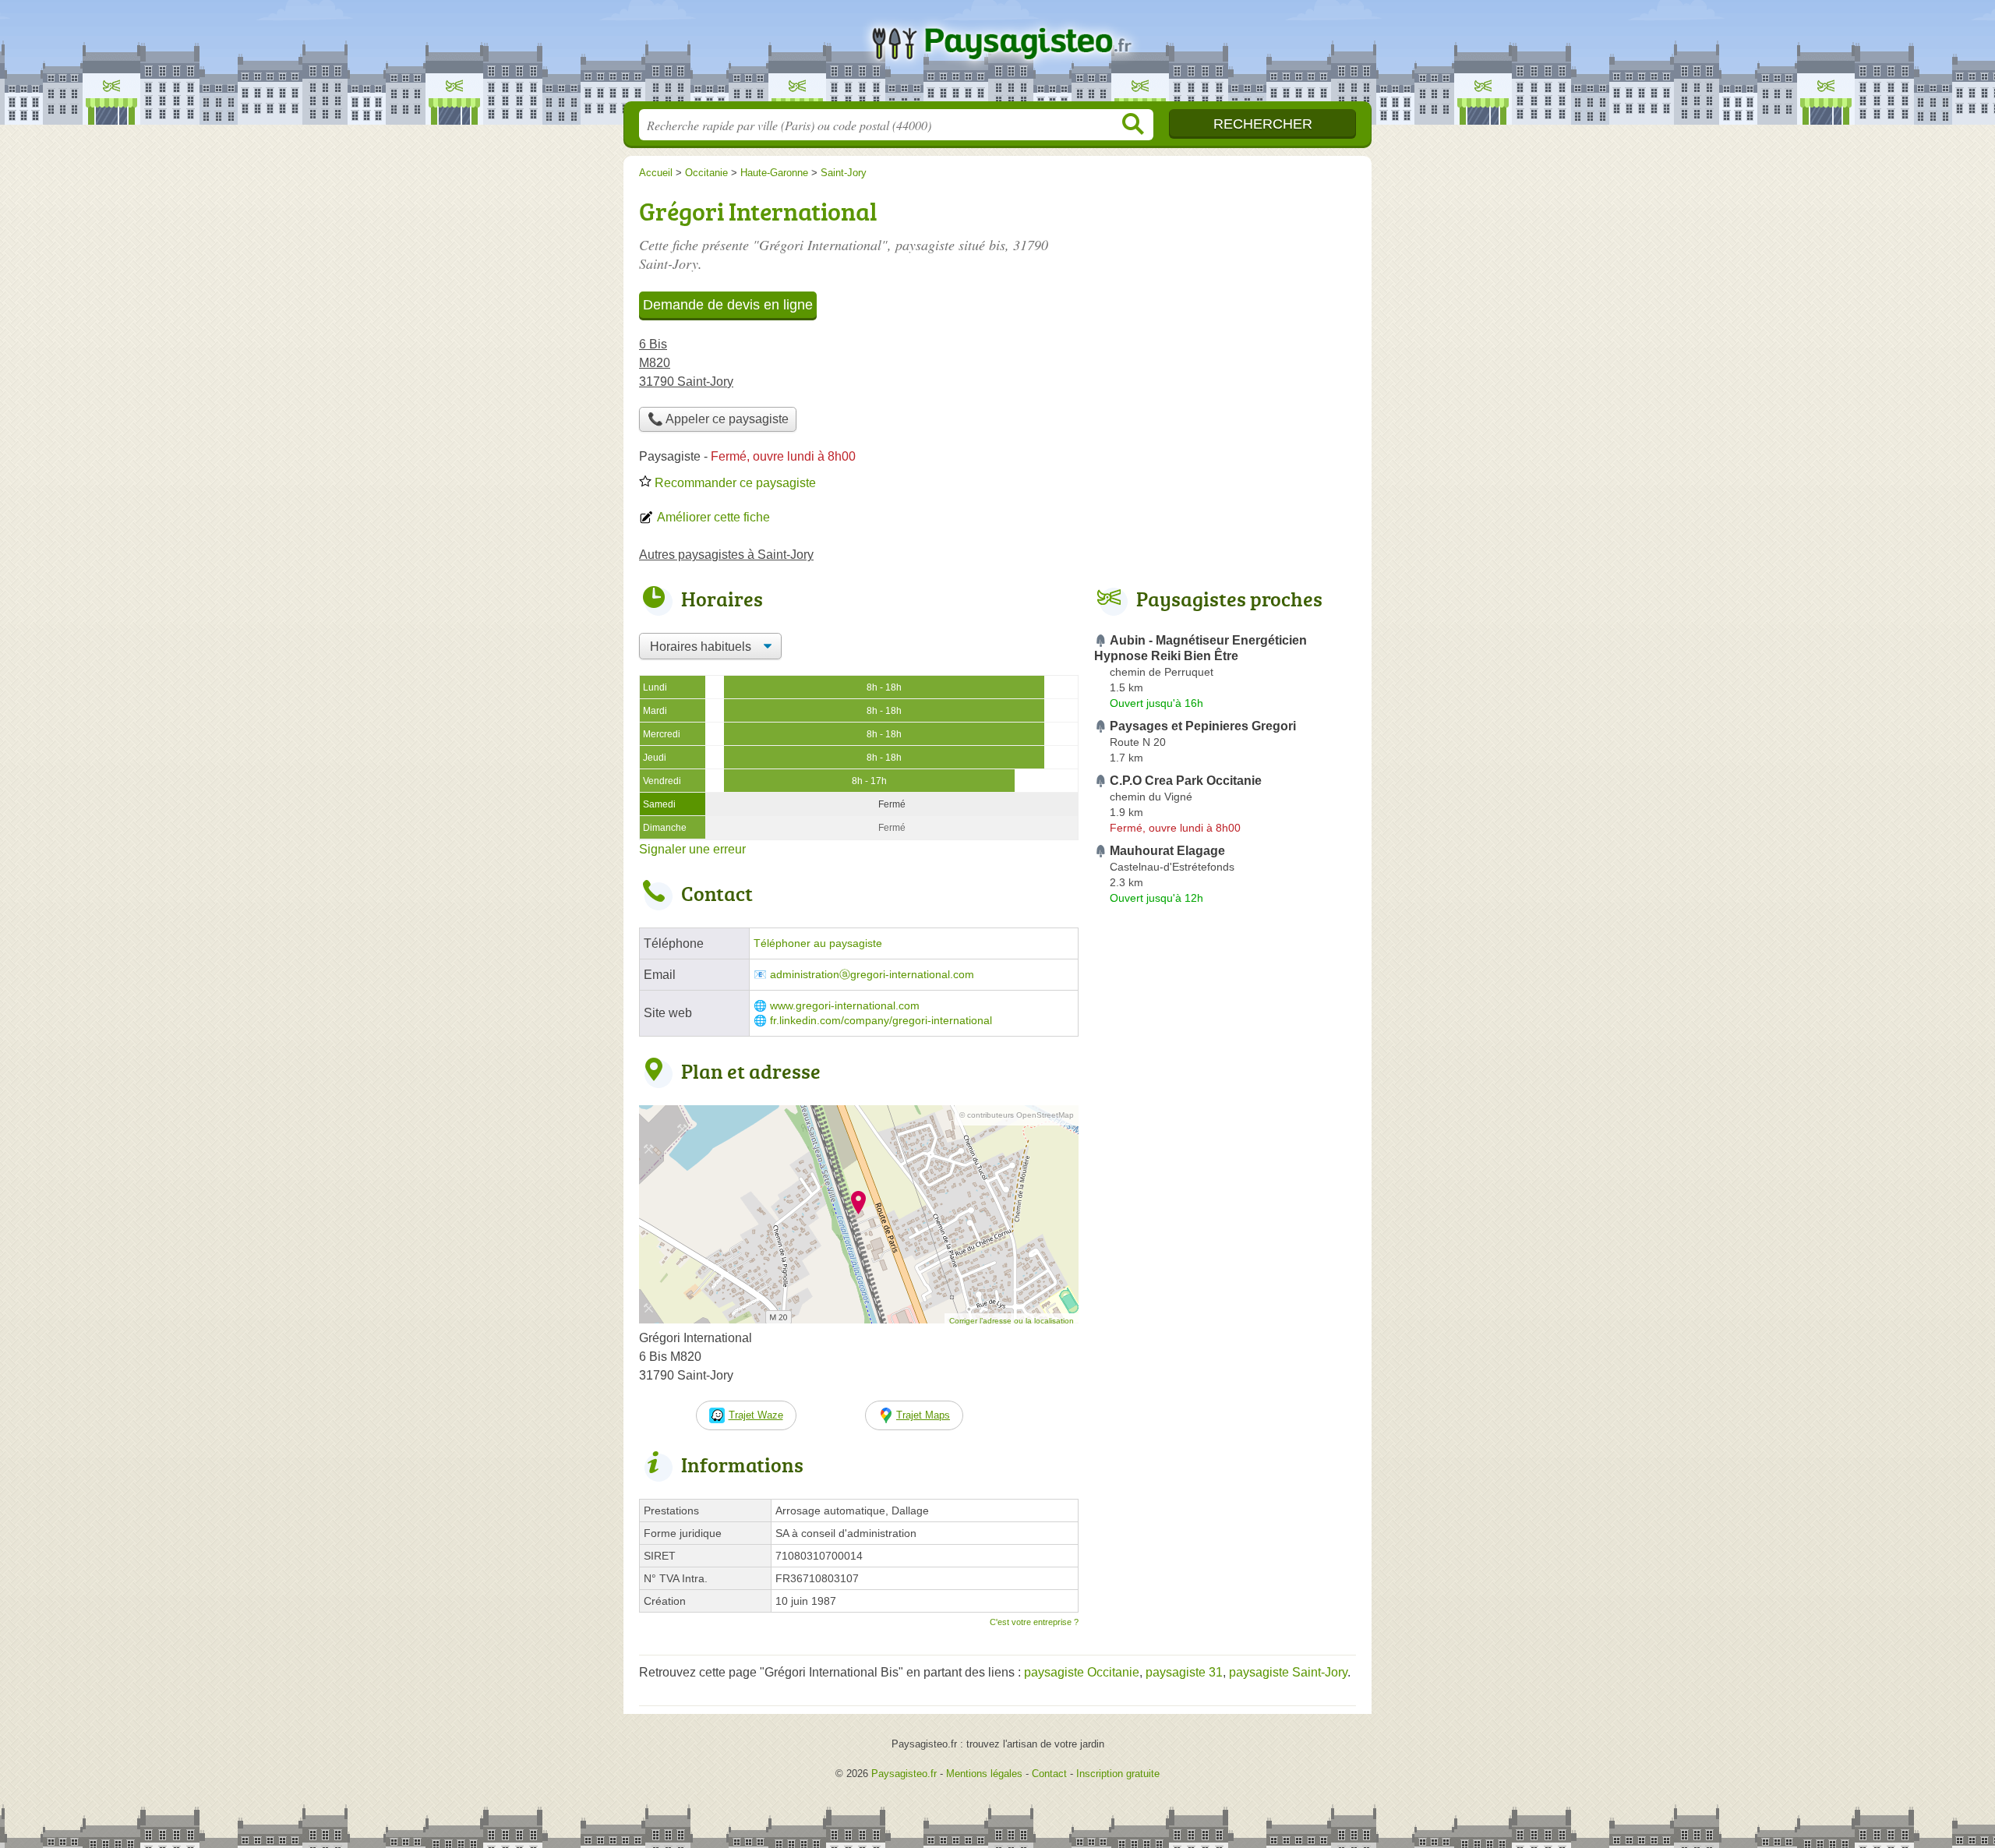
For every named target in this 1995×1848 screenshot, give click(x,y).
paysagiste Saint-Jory (1288, 1672)
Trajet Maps (923, 1415)
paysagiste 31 (1184, 1672)
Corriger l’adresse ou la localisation (1012, 1321)
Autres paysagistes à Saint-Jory (726, 555)
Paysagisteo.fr (997, 55)
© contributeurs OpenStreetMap (1017, 1115)
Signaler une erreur (692, 849)
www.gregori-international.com (845, 1006)
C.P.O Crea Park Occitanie (1186, 781)
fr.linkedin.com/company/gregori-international (881, 1021)
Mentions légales (984, 1774)
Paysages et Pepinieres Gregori (1203, 726)
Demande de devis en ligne (728, 305)
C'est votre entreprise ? (1034, 1622)
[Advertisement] (1225, 1274)
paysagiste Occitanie (1082, 1672)
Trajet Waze (756, 1415)
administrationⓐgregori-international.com (872, 975)
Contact (1049, 1774)
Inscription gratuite (1118, 1774)
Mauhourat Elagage (1167, 851)
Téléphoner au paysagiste (818, 943)
